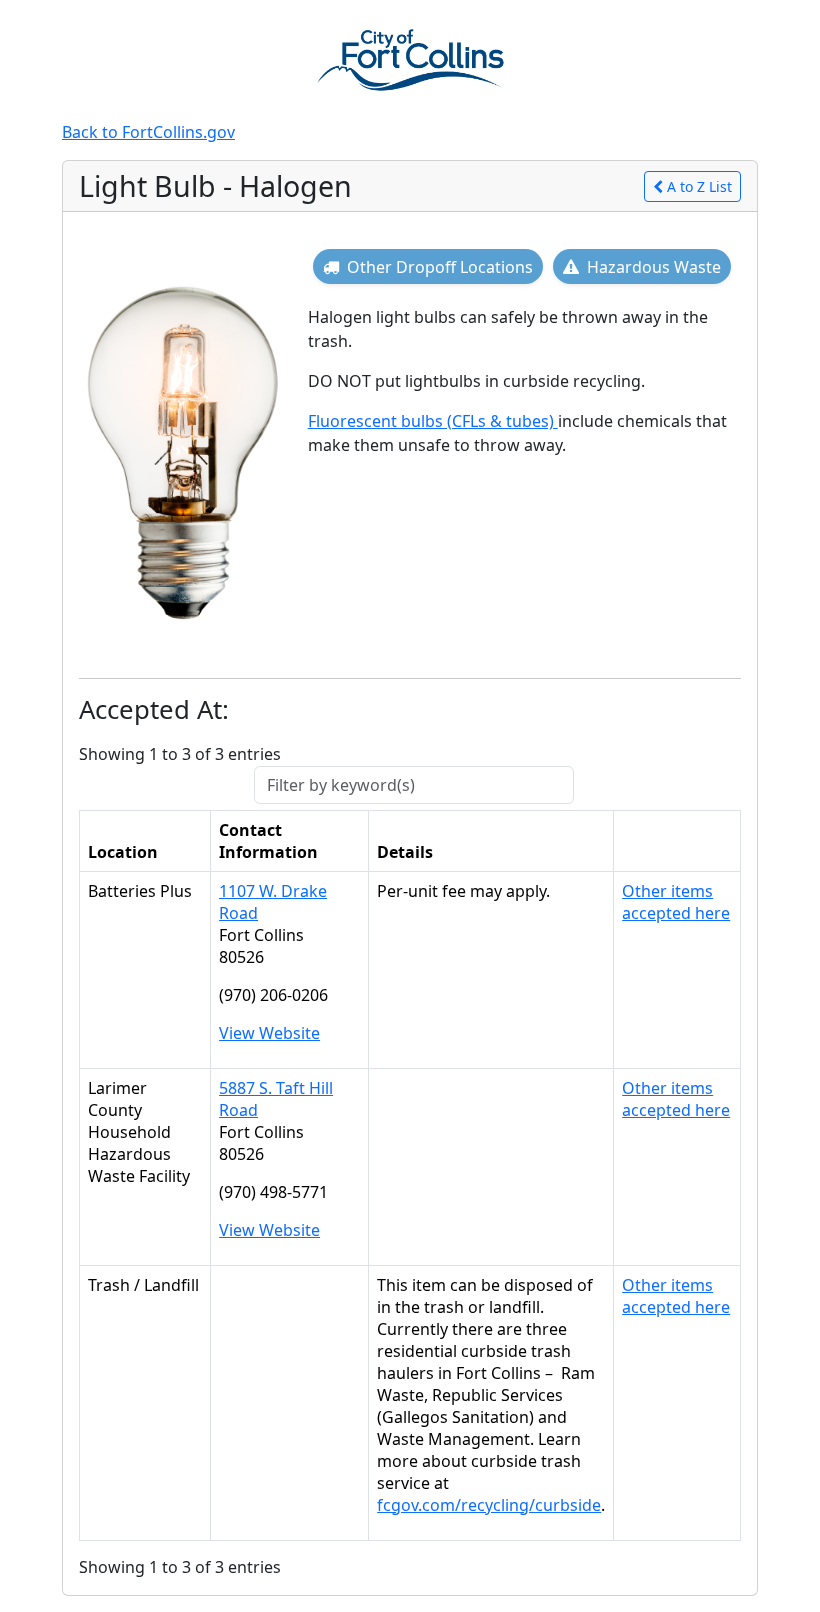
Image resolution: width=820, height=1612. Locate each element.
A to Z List (699, 186)
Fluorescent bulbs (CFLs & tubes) (433, 421)
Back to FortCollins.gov (148, 132)
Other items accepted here (676, 902)
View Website (269, 1033)
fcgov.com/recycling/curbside (489, 1505)
